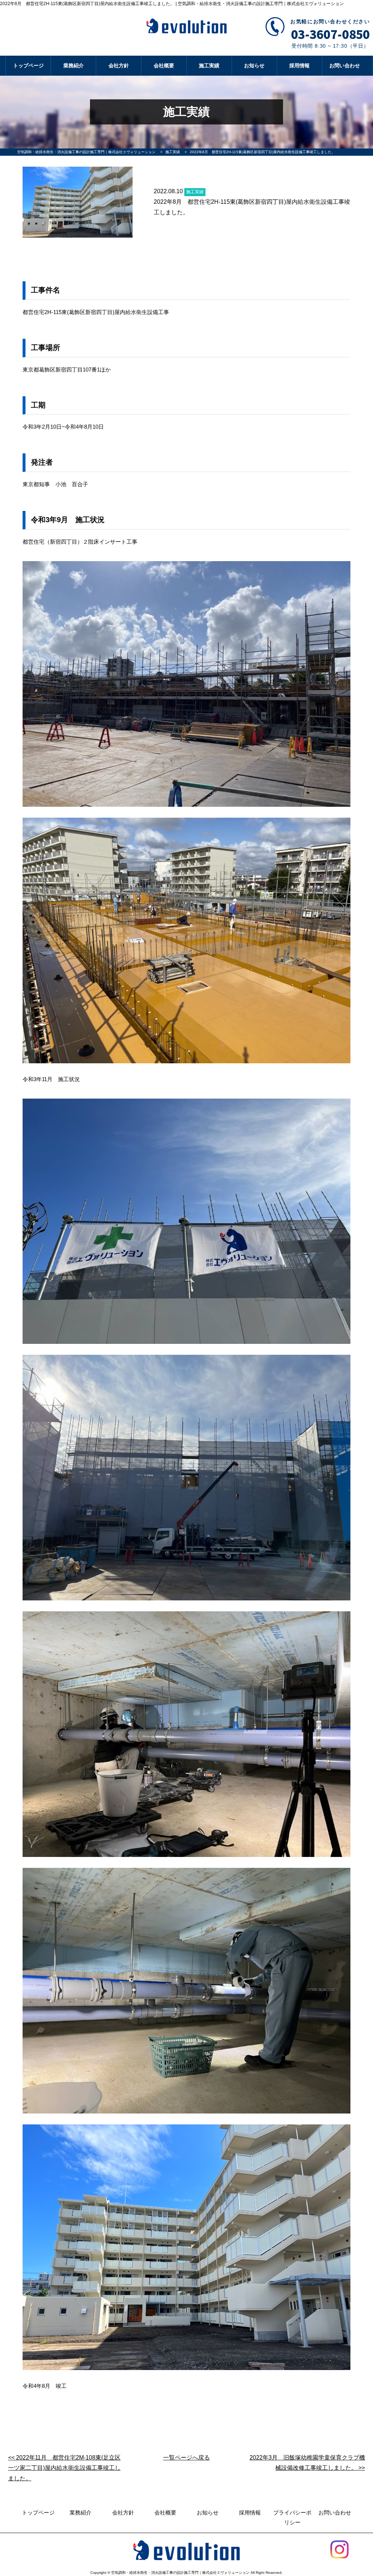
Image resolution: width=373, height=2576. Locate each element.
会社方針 (119, 66)
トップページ (28, 66)
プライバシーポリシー (292, 2517)
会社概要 (164, 66)
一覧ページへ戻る (186, 2458)
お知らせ (254, 66)
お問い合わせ (345, 66)
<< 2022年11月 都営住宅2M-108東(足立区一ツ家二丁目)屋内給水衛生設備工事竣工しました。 (64, 2468)
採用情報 (299, 66)
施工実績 (209, 66)
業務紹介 (74, 66)
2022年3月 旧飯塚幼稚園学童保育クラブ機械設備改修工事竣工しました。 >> (307, 2463)
